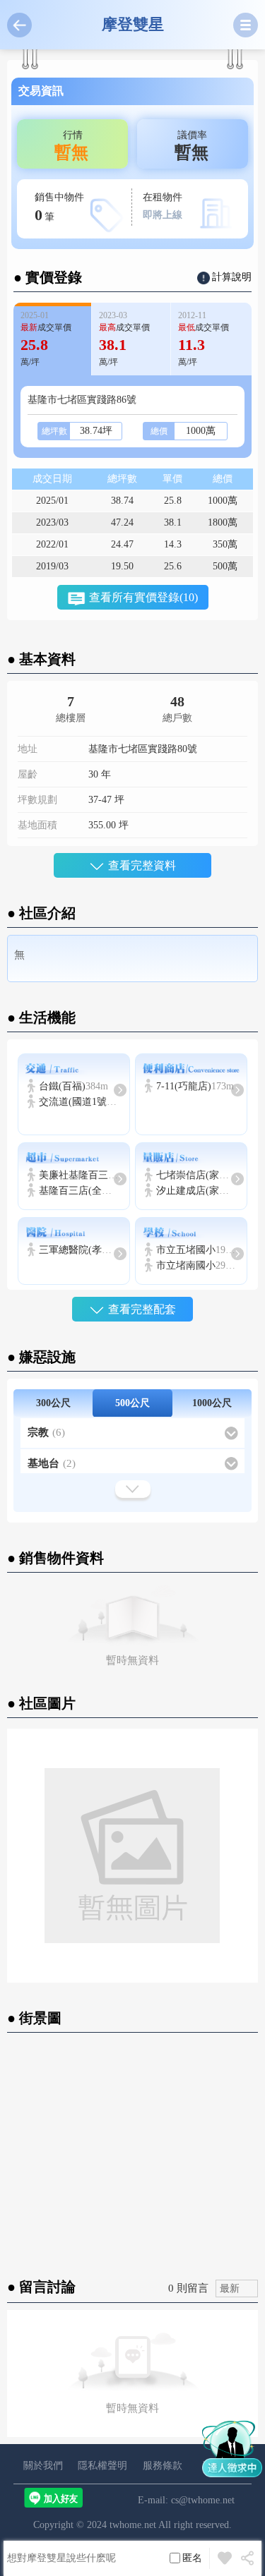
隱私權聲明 (102, 2466)
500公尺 (132, 1403)
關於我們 (43, 2466)
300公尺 (53, 1403)
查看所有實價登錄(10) (143, 597)
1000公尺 (212, 1403)
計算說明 (232, 277)
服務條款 (163, 2466)
